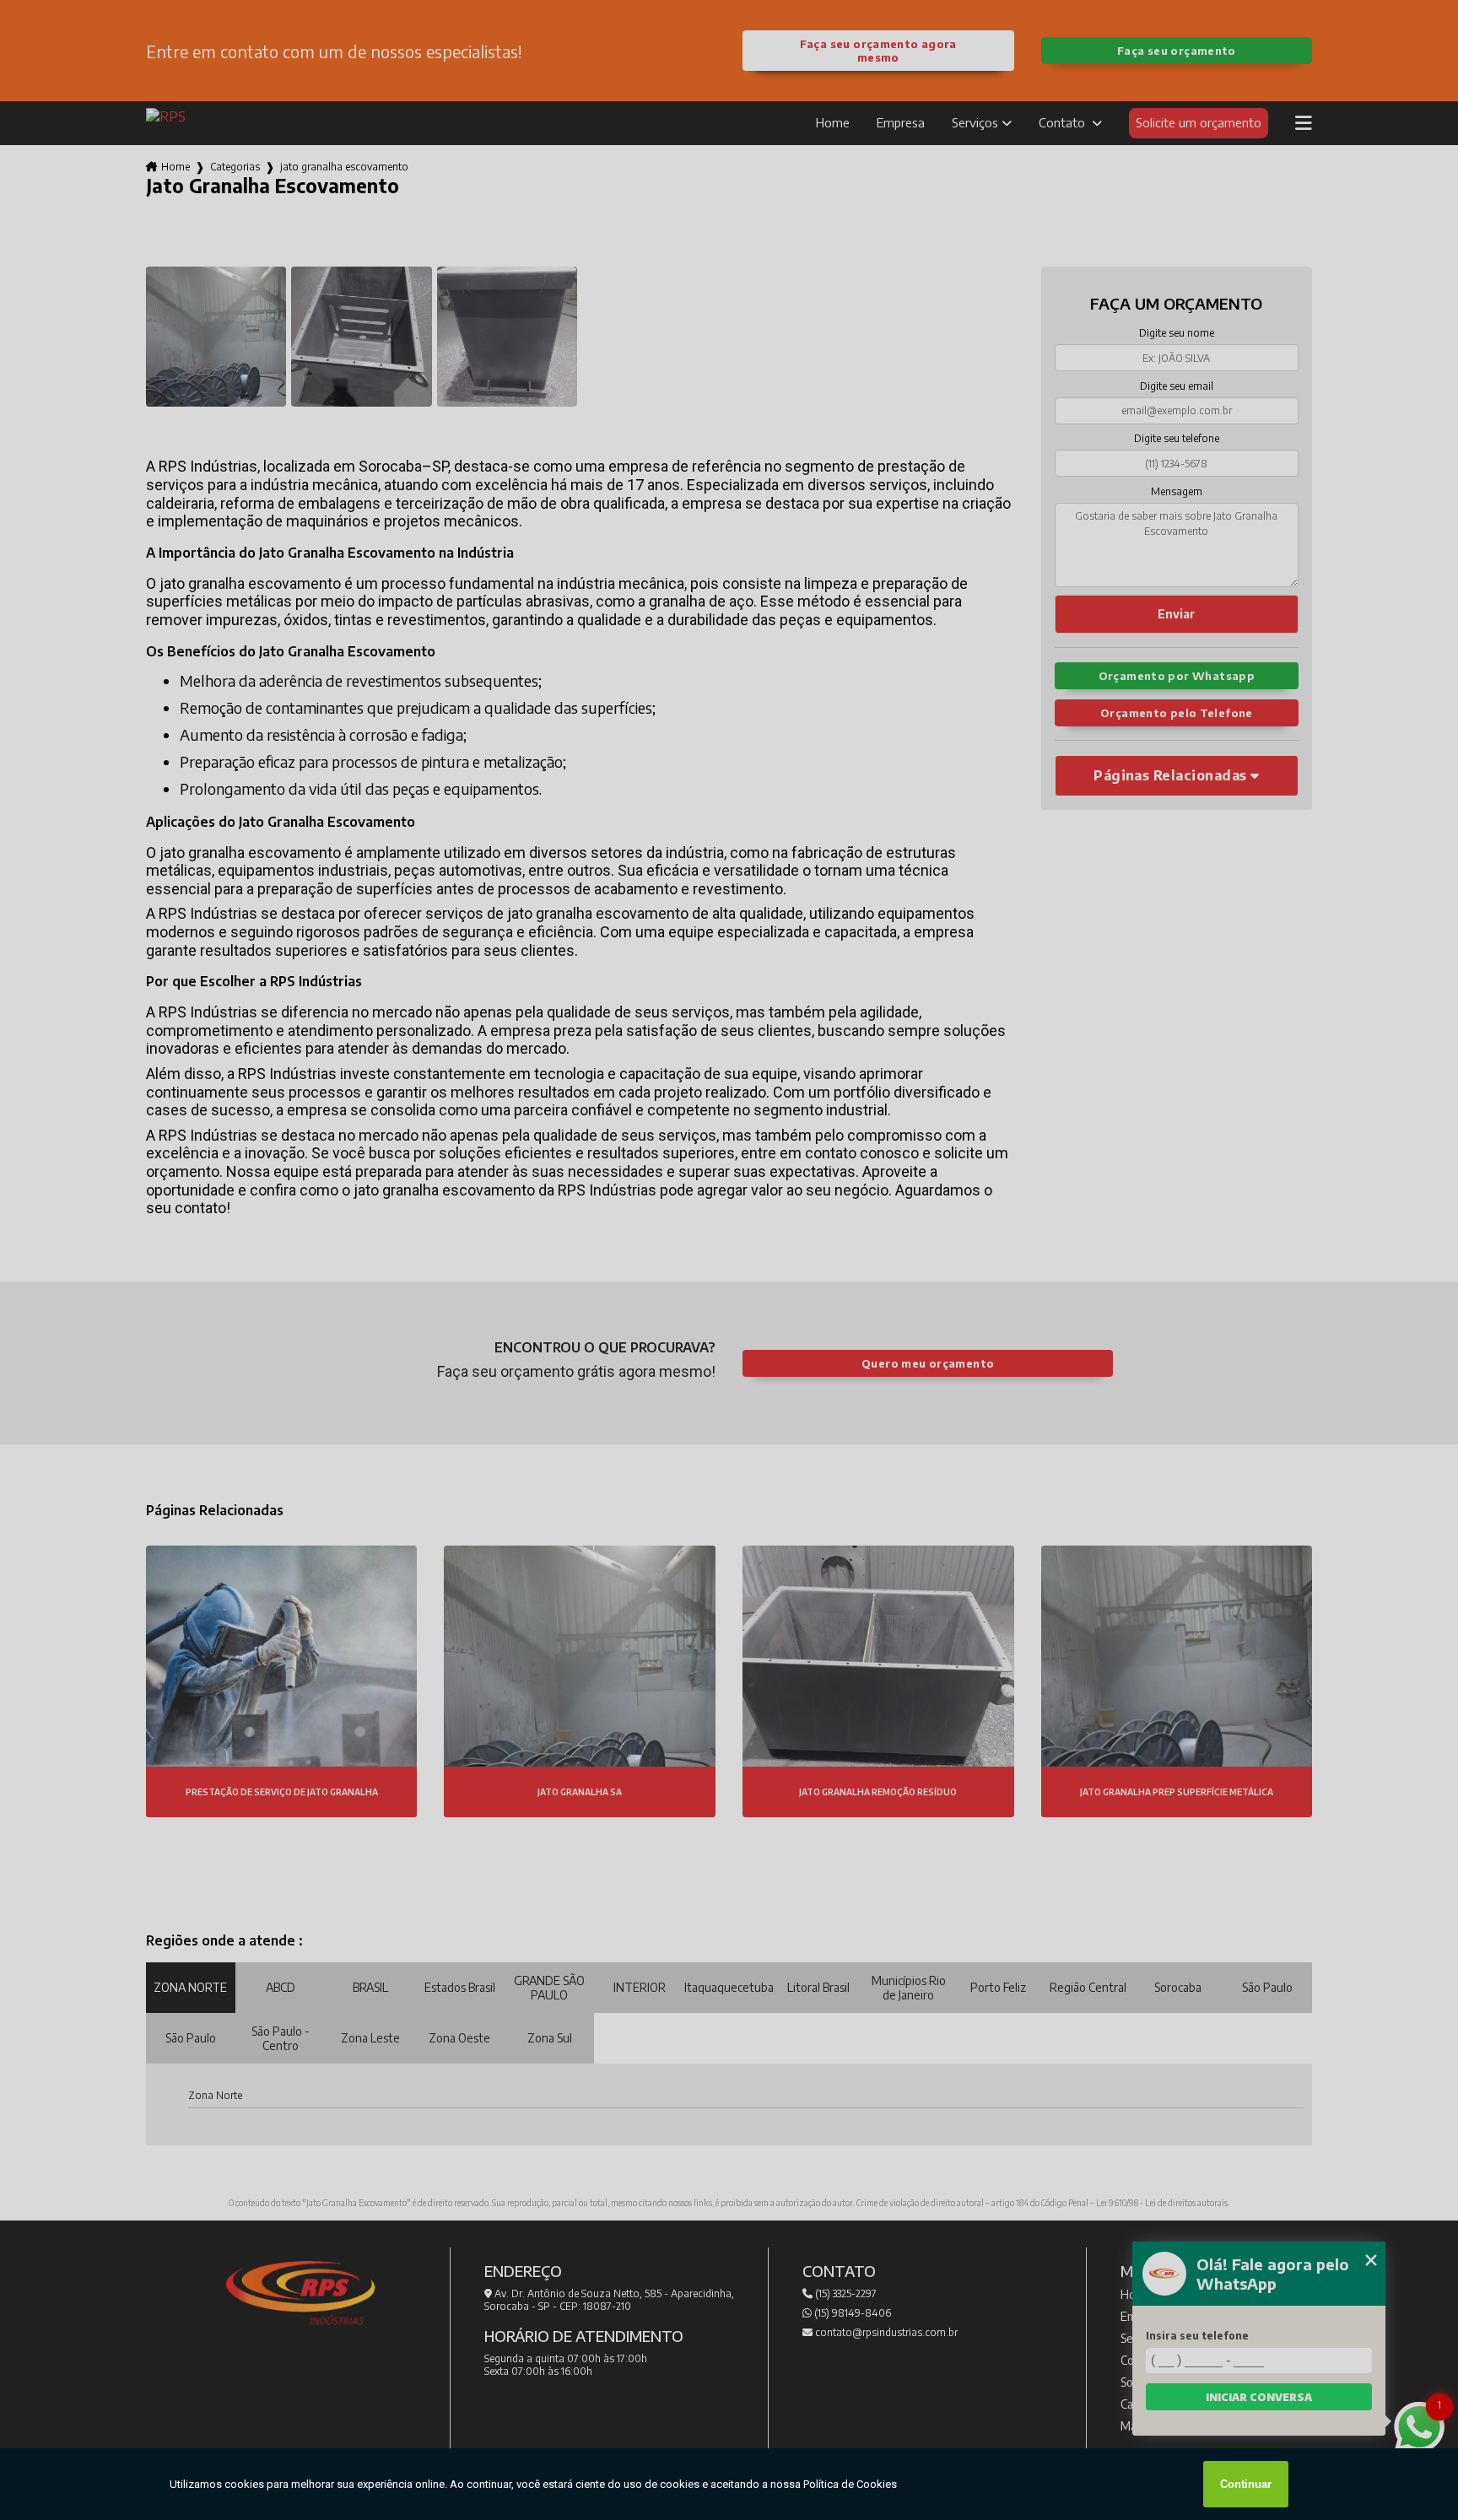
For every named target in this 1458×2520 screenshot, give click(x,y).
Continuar (1246, 2484)
